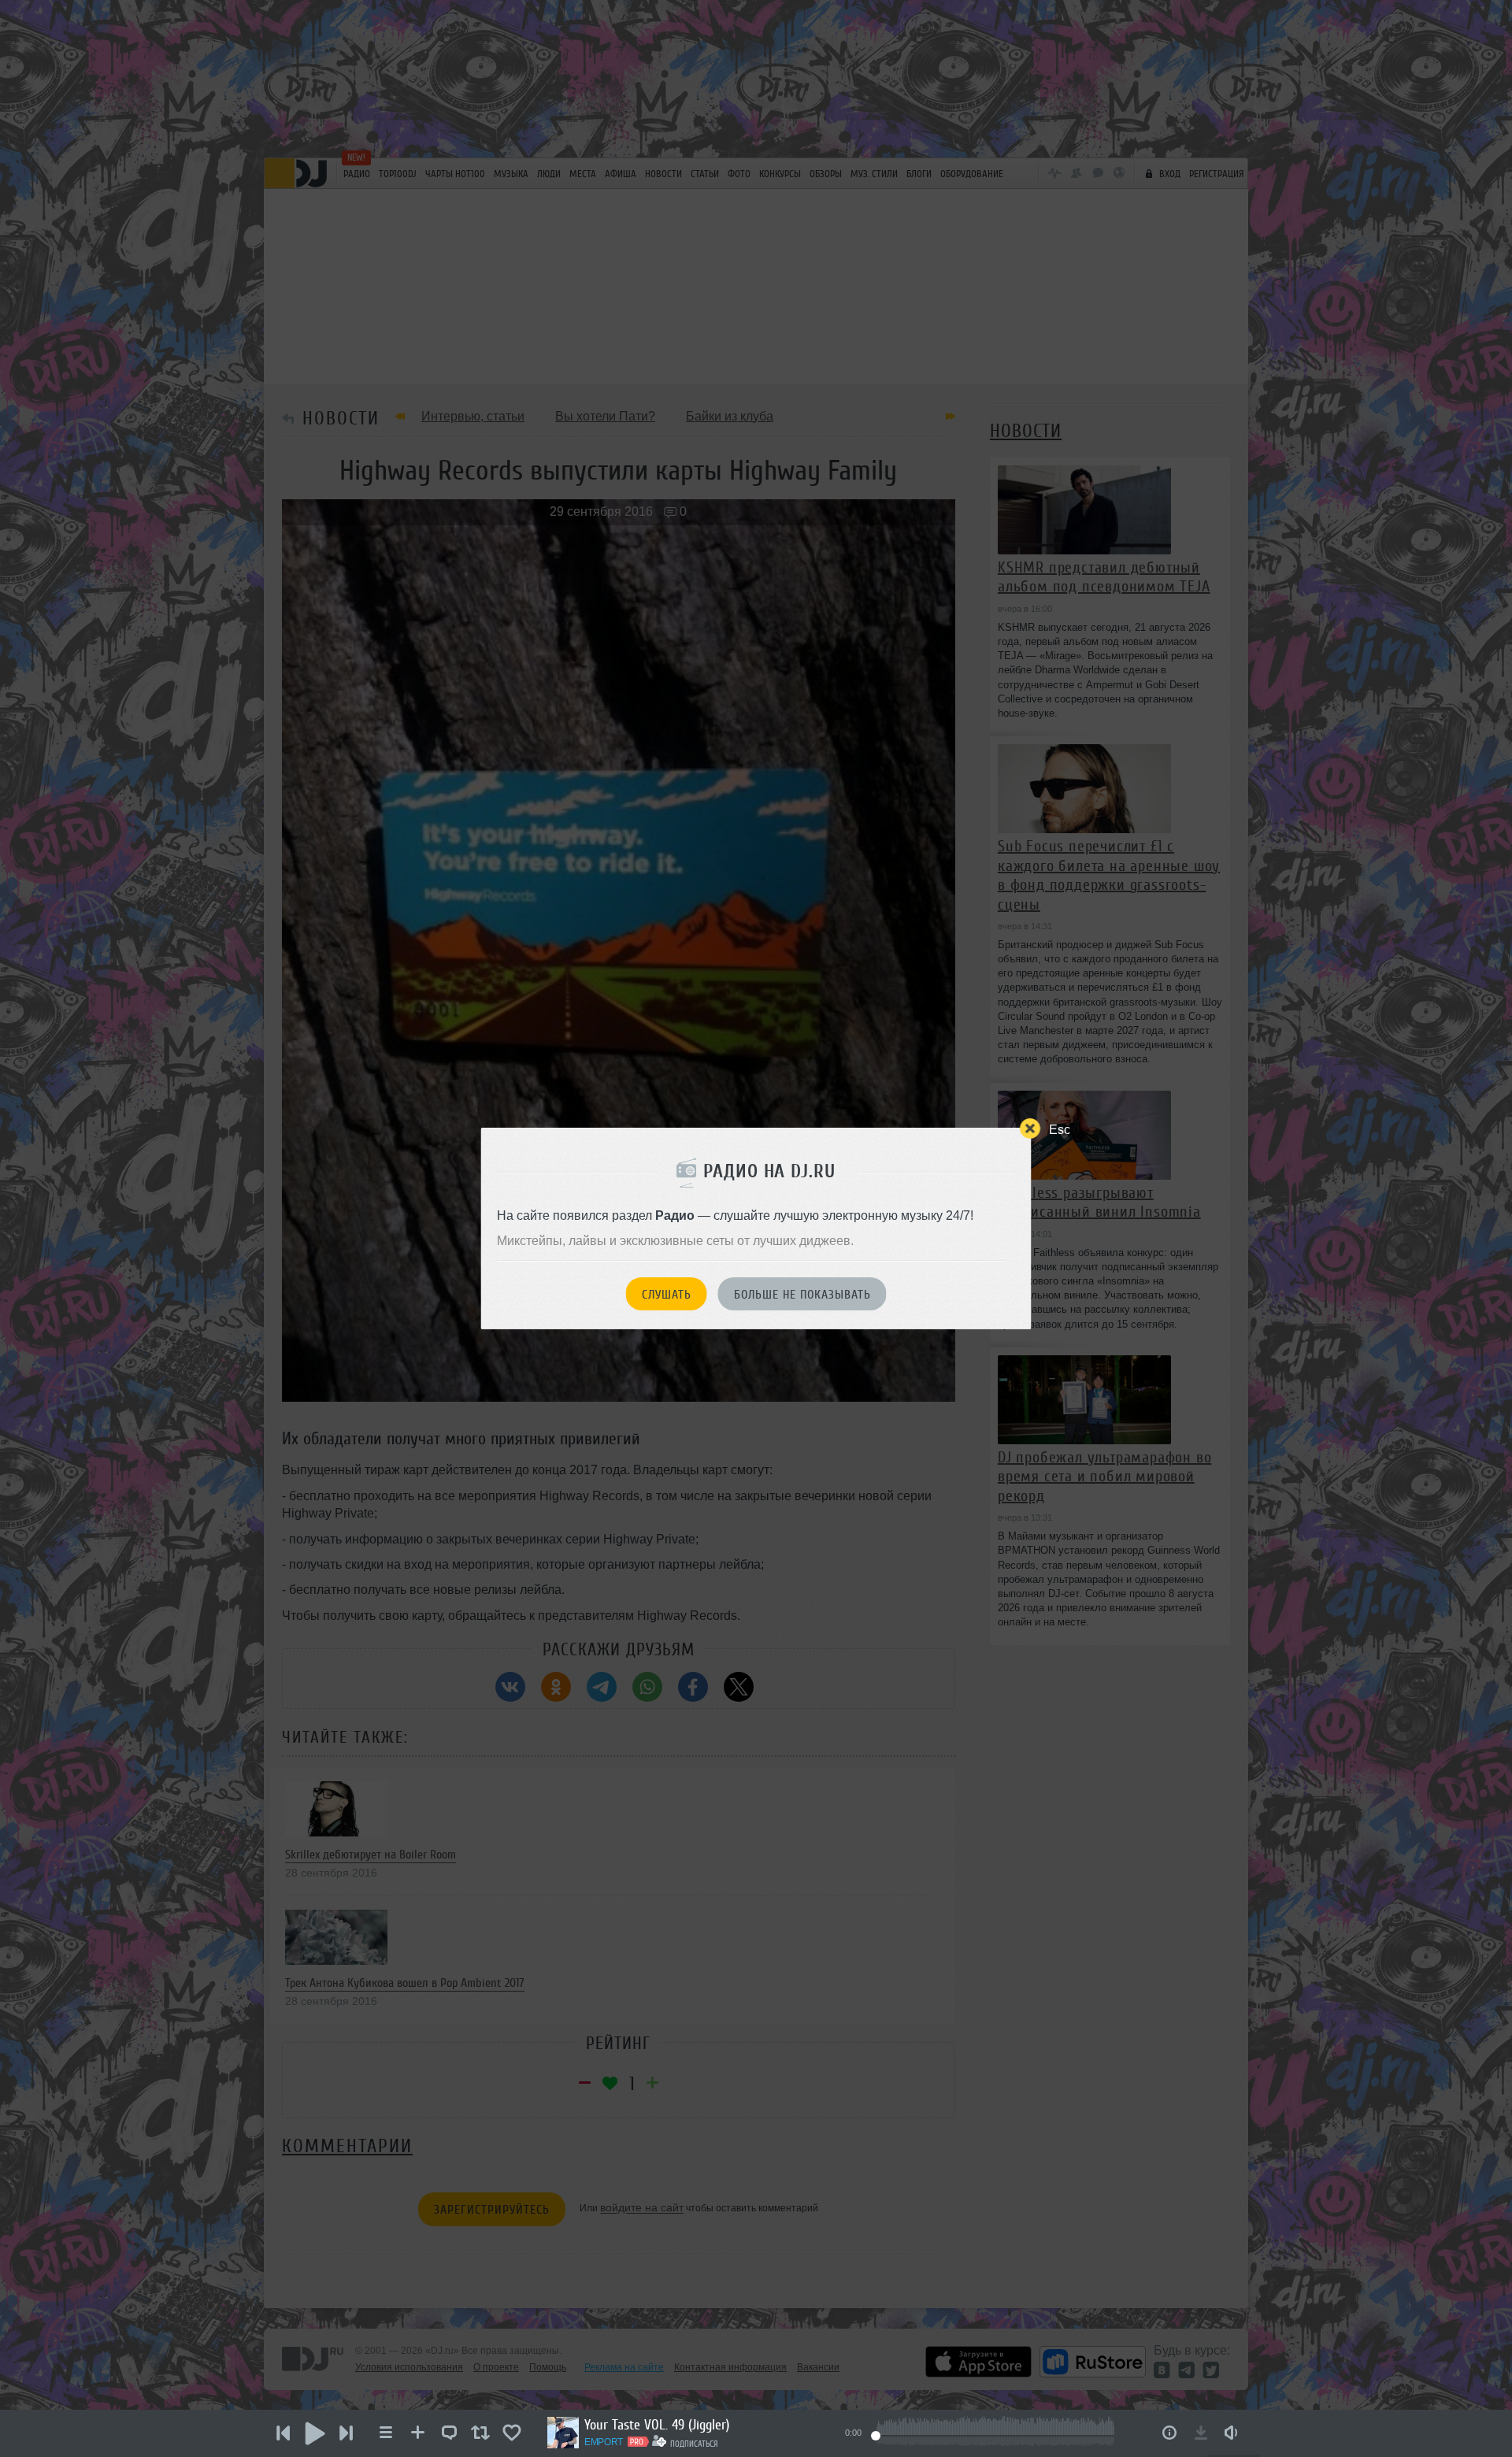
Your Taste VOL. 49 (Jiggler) (657, 2425)
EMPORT (604, 2442)
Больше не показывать (802, 1295)
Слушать (667, 1295)
